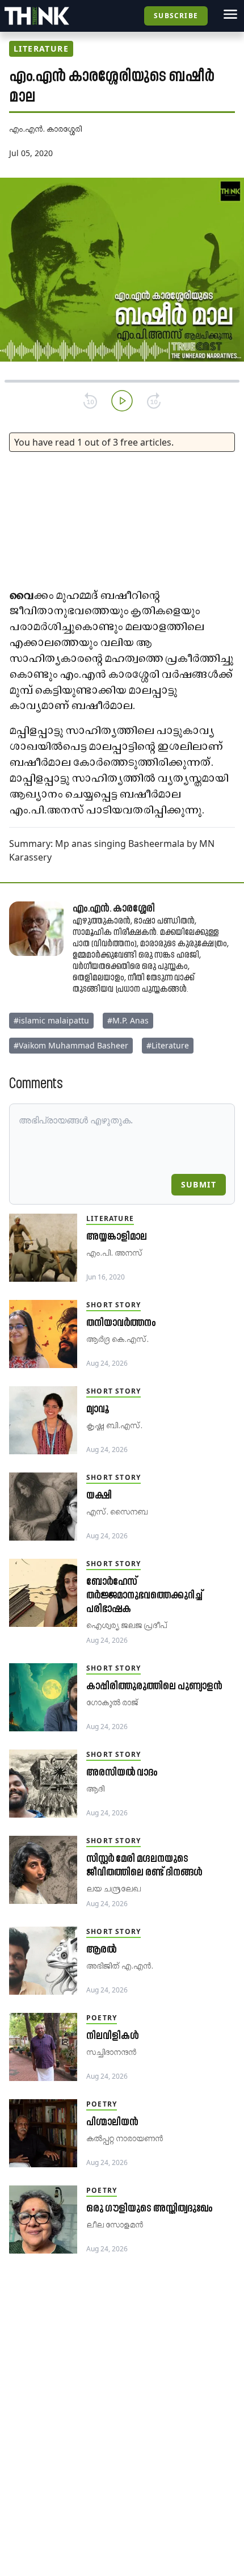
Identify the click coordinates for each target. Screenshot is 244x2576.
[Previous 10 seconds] (90, 401)
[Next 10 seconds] (154, 401)
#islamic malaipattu (51, 1020)
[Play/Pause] (122, 401)
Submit (199, 1184)
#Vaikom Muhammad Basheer (71, 1045)
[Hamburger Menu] (230, 14)
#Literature (168, 1045)
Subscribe (176, 16)
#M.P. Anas (128, 1020)
